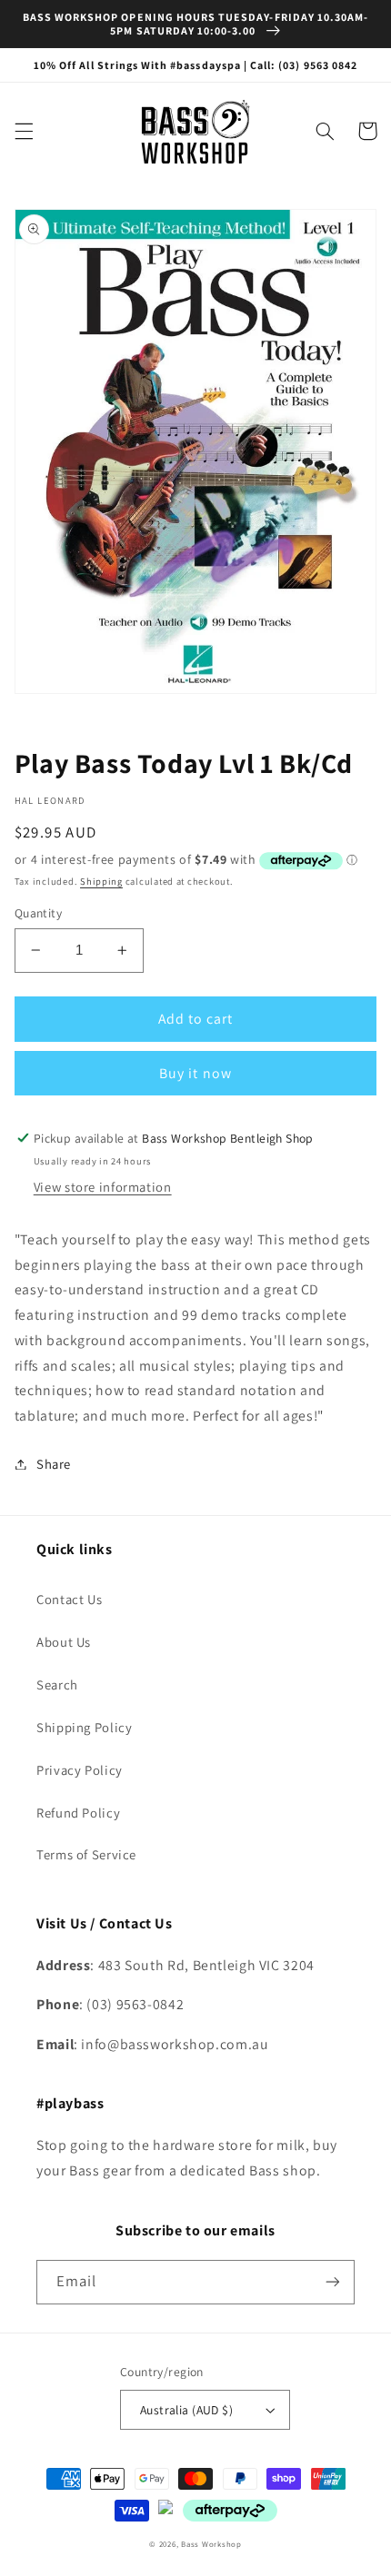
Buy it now (195, 1073)
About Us (64, 1642)
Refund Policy (78, 1813)
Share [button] (54, 1464)
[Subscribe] (333, 2282)
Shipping (101, 881)
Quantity (38, 913)
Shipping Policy (84, 1727)
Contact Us (69, 1599)
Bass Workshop (211, 2544)
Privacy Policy (80, 1770)
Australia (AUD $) (186, 2410)
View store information (103, 1187)
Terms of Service (86, 1854)
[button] (24, 131)
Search (57, 1684)
